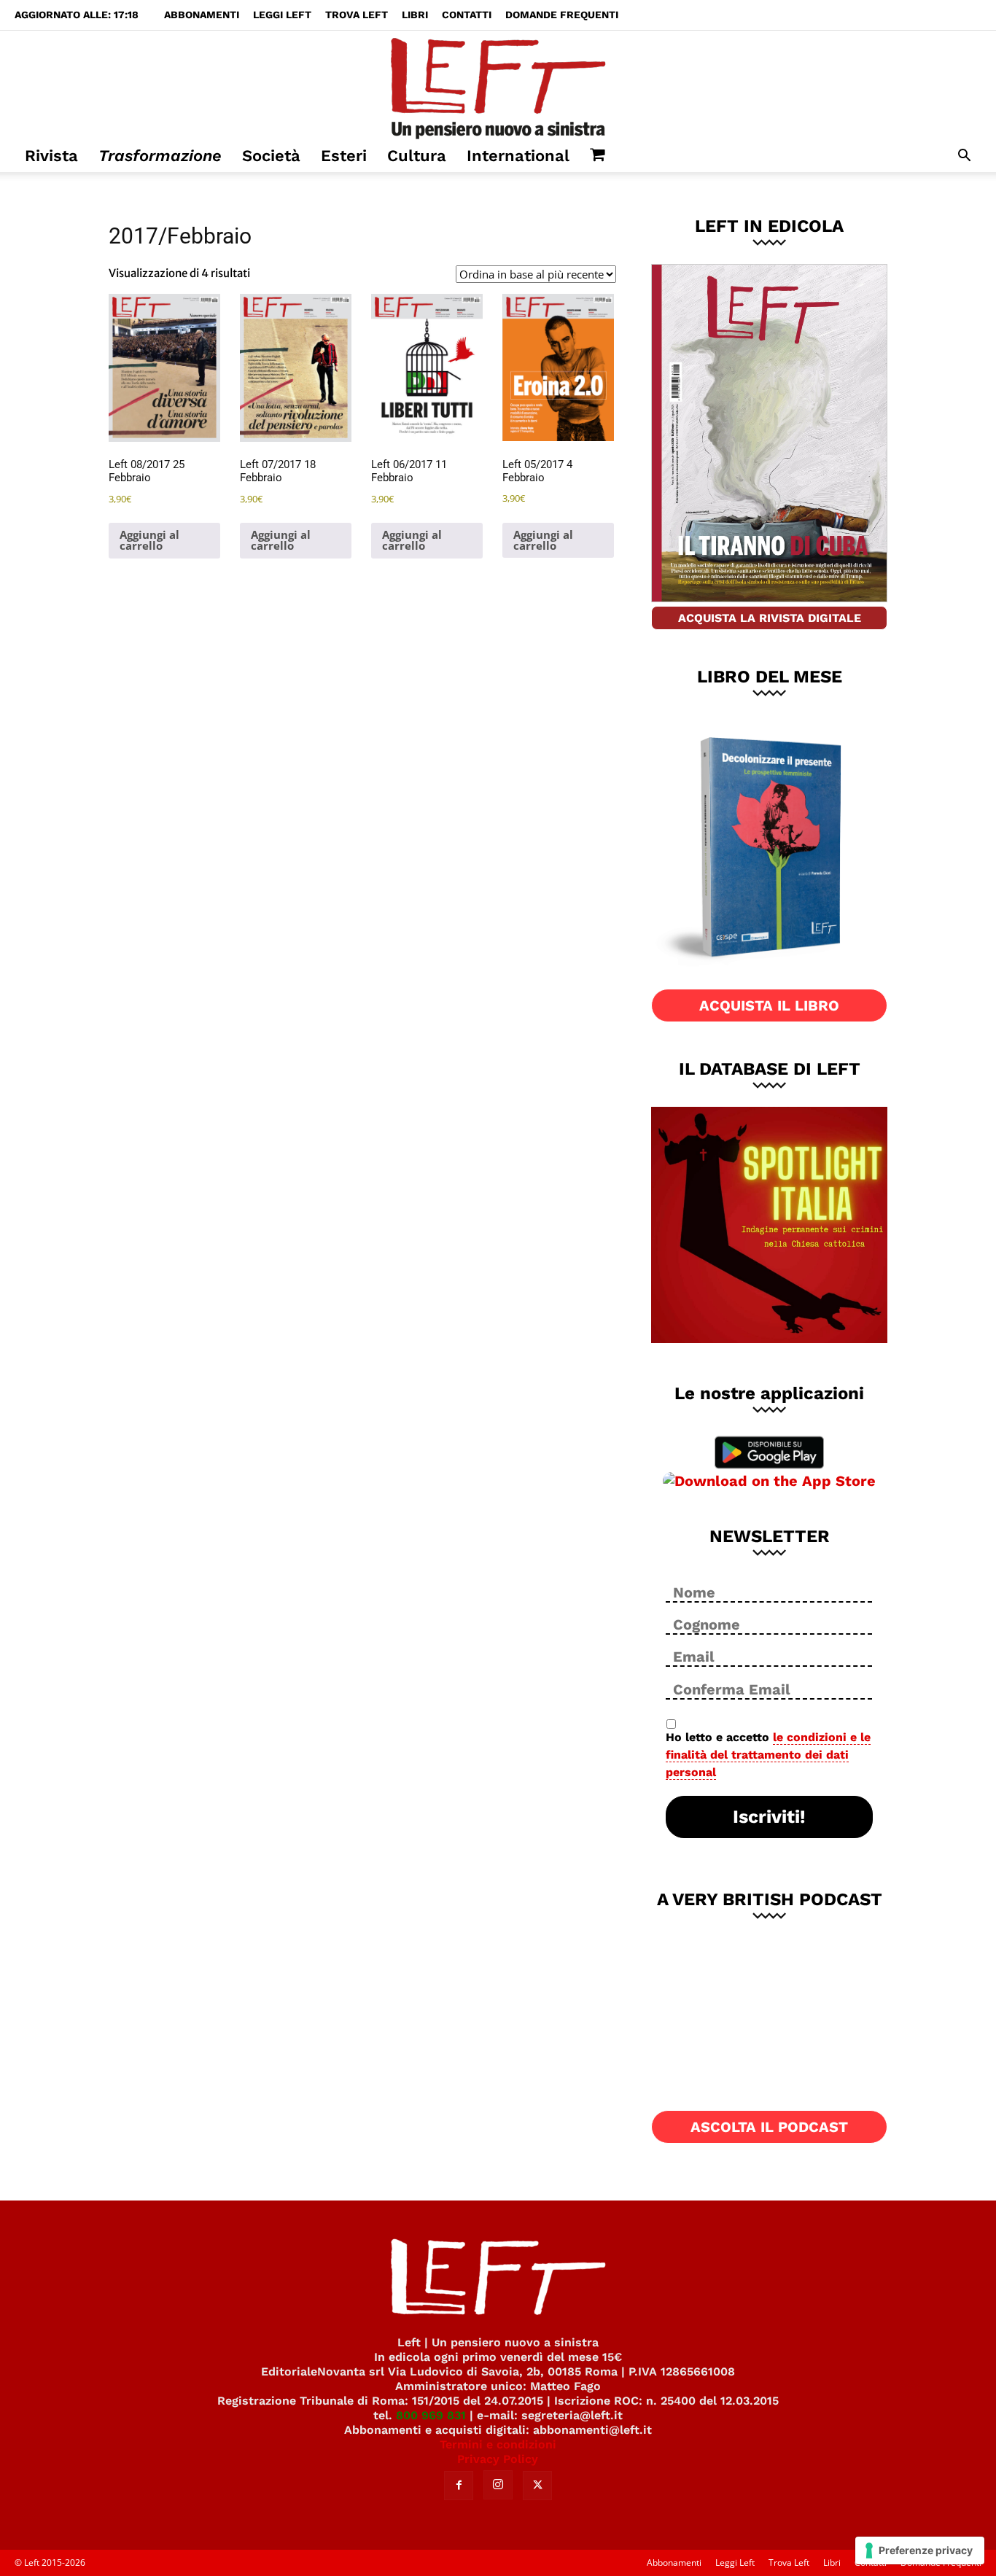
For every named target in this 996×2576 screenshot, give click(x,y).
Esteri (344, 156)
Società (271, 156)
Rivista (51, 156)
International (518, 156)
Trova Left (357, 15)
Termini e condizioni (498, 2444)
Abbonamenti (202, 15)
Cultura (417, 156)
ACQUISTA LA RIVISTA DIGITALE (770, 618)
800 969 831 (431, 2415)
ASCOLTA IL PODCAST (769, 2127)
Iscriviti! (769, 1817)
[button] (964, 157)
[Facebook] (459, 2486)
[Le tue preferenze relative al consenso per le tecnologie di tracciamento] (920, 2550)
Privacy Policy (498, 2459)
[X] (537, 2486)
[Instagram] (498, 2485)
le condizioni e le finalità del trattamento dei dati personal (768, 1755)
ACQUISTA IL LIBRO (769, 1005)
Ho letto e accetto (768, 1755)
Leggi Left (282, 15)
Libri (415, 15)
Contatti (467, 15)
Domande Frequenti (562, 15)
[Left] (498, 85)
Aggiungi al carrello (149, 540)
